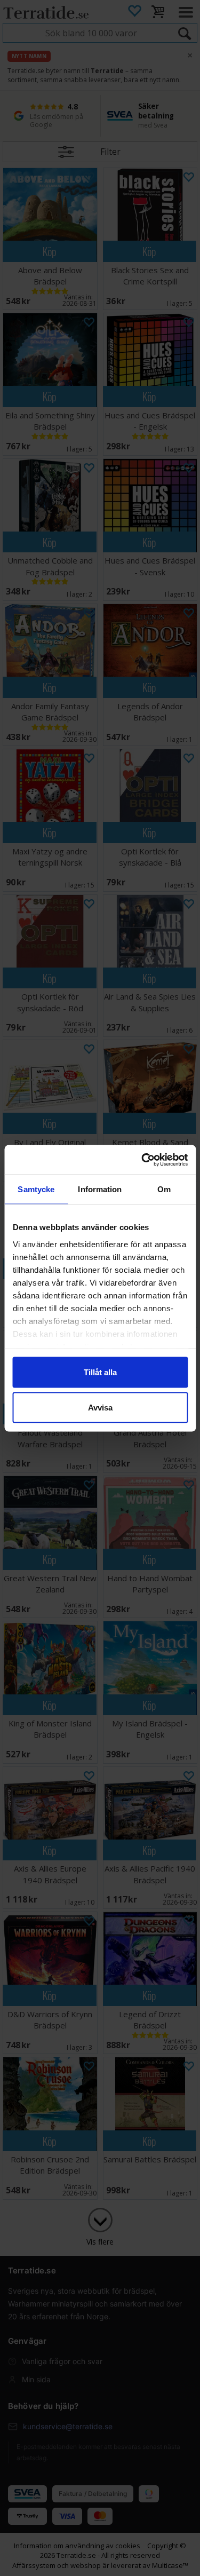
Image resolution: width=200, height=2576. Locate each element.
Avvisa (100, 1407)
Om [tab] (164, 1189)
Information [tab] (100, 1189)
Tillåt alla (100, 1372)
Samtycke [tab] (36, 1189)
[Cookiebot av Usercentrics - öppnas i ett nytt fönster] (142, 1160)
